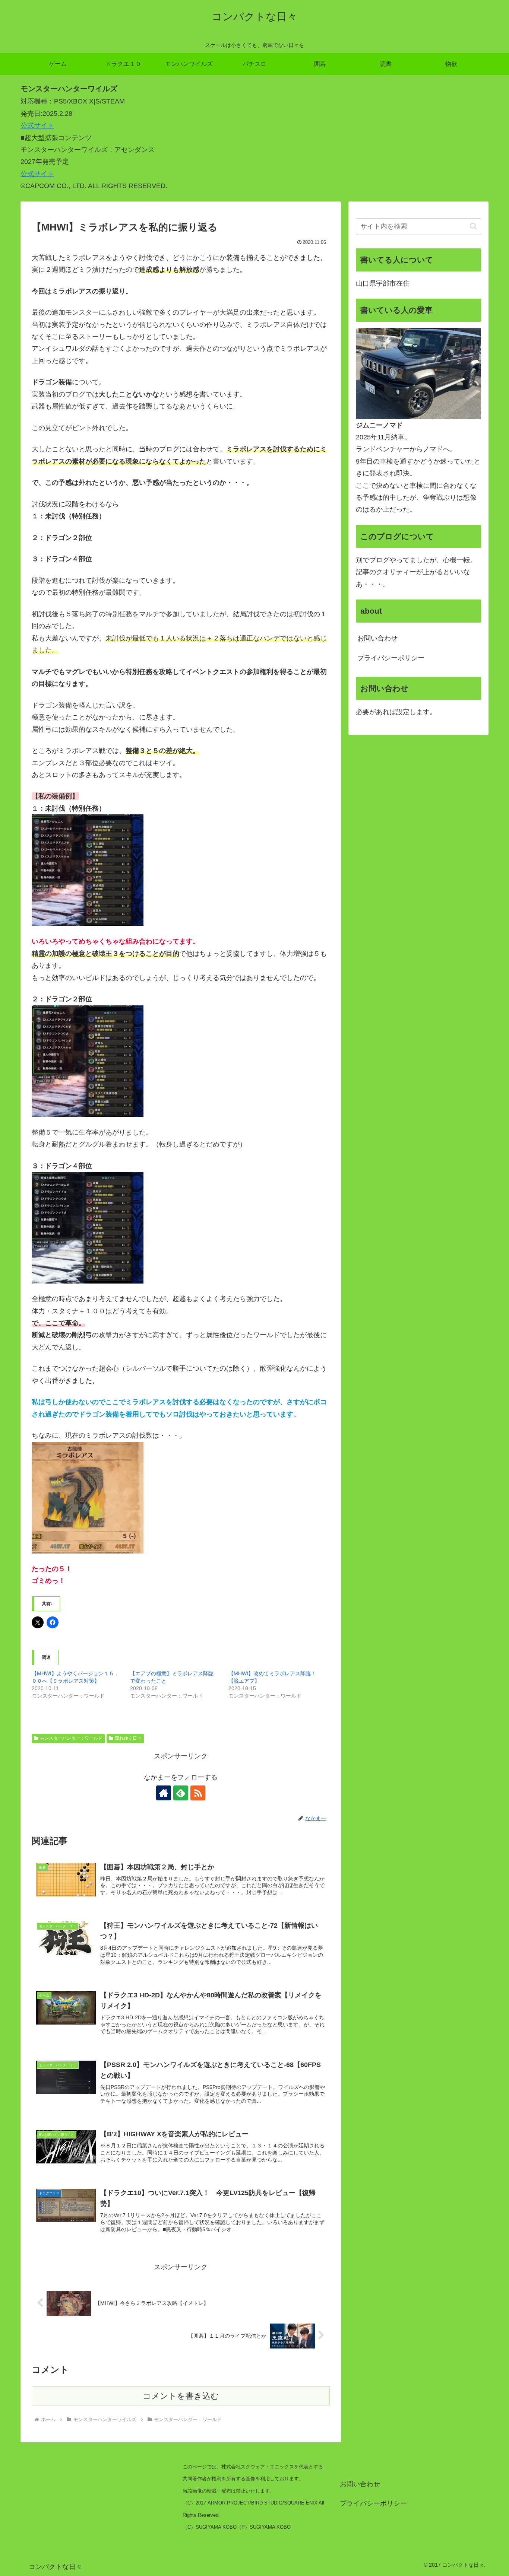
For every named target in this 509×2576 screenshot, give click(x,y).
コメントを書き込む (181, 2396)
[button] (473, 226)
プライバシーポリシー (391, 658)
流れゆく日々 (128, 1738)
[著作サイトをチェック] (164, 1793)
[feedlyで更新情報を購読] (181, 1793)
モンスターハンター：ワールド (71, 1738)
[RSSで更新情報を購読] (198, 1793)
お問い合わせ (377, 638)
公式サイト (37, 125)
